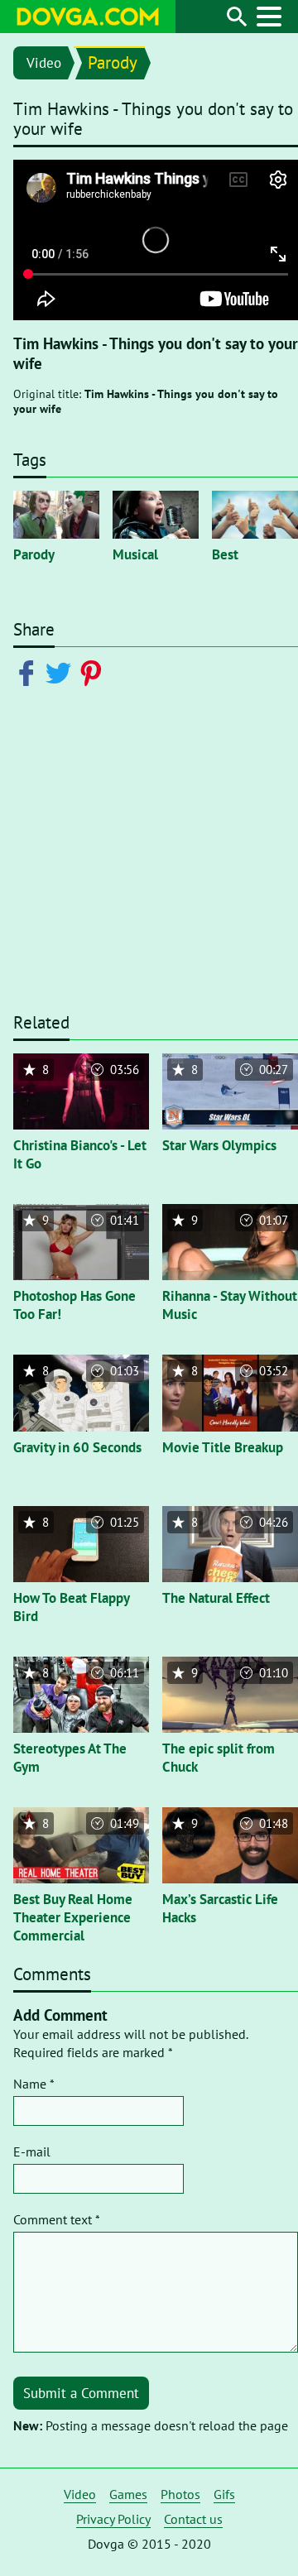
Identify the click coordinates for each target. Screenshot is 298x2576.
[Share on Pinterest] (94, 672)
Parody (113, 62)
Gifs (224, 2494)
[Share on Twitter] (62, 672)
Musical (135, 554)
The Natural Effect (216, 1598)
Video (44, 63)
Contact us (193, 2519)
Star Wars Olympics (219, 1145)
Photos (180, 2494)
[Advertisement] (149, 860)
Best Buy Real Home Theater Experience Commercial (73, 1917)
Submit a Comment (81, 2393)
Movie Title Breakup (223, 1447)
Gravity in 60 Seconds (77, 1447)
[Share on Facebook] (29, 672)
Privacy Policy (113, 2519)
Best (225, 554)
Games (128, 2494)
